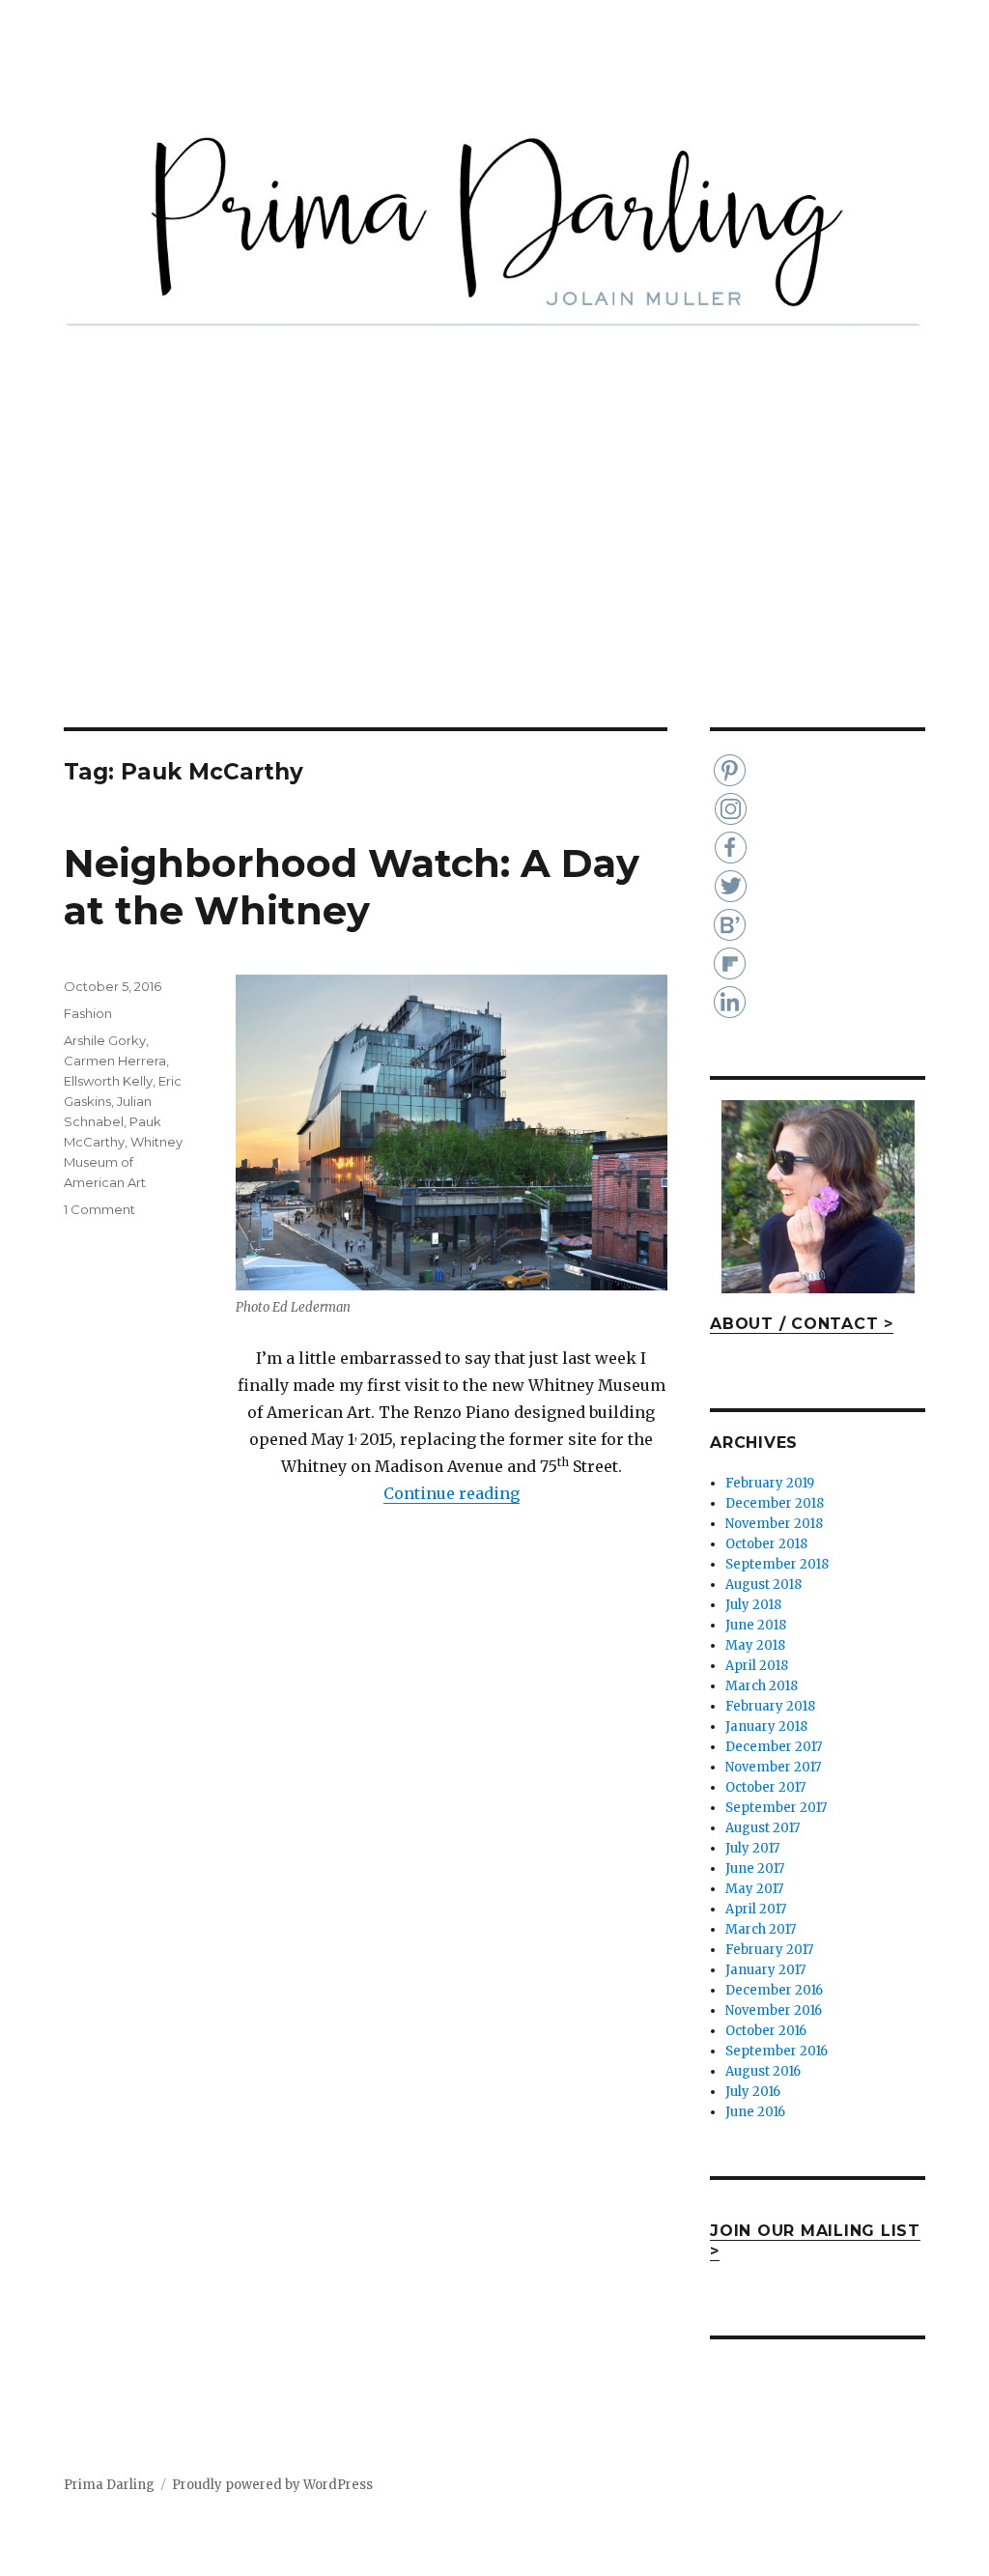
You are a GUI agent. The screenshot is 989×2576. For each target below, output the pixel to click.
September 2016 (777, 2051)
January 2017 (765, 1970)
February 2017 (769, 1950)
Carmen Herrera (115, 1061)
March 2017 (761, 1929)
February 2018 (770, 1706)
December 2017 (774, 1747)
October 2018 (766, 1544)
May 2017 (754, 1889)
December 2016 (774, 1990)
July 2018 (753, 1605)
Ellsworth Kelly (108, 1081)
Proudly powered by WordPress (272, 2485)
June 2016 (755, 2112)
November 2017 (773, 1767)
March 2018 (762, 1686)
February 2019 (770, 1483)
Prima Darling (109, 2485)
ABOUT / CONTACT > (802, 1324)
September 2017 (776, 1808)
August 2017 (763, 1828)
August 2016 (763, 2071)
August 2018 (763, 1585)
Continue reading (452, 1493)
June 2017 (755, 1868)
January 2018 (766, 1727)
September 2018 (777, 1564)
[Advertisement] (498, 584)
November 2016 (774, 2010)
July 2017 (752, 1848)
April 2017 (756, 1909)
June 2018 (756, 1625)
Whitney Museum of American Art (123, 1162)
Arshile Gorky (105, 1040)
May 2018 (755, 1645)
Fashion (88, 1013)
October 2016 (766, 2031)
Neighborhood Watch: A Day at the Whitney (352, 887)
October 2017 (765, 1787)
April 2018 (757, 1666)
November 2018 (774, 1524)
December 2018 (775, 1503)
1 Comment (99, 1209)
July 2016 (753, 2092)
